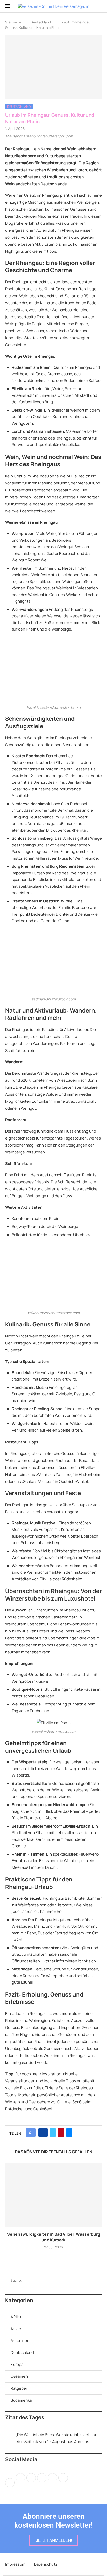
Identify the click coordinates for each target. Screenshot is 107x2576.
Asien (16, 2329)
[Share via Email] (69, 2133)
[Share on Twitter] (53, 2133)
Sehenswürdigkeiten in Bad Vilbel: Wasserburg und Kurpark (54, 2237)
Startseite (13, 22)
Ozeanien (19, 2376)
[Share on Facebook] (43, 2133)
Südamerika (21, 2400)
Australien (20, 2341)
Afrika (16, 2317)
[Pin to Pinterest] (61, 2133)
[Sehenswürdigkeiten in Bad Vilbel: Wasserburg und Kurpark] (53, 2195)
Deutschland (41, 22)
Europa (17, 2364)
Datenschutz (46, 2564)
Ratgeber (19, 2388)
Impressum (15, 2564)
